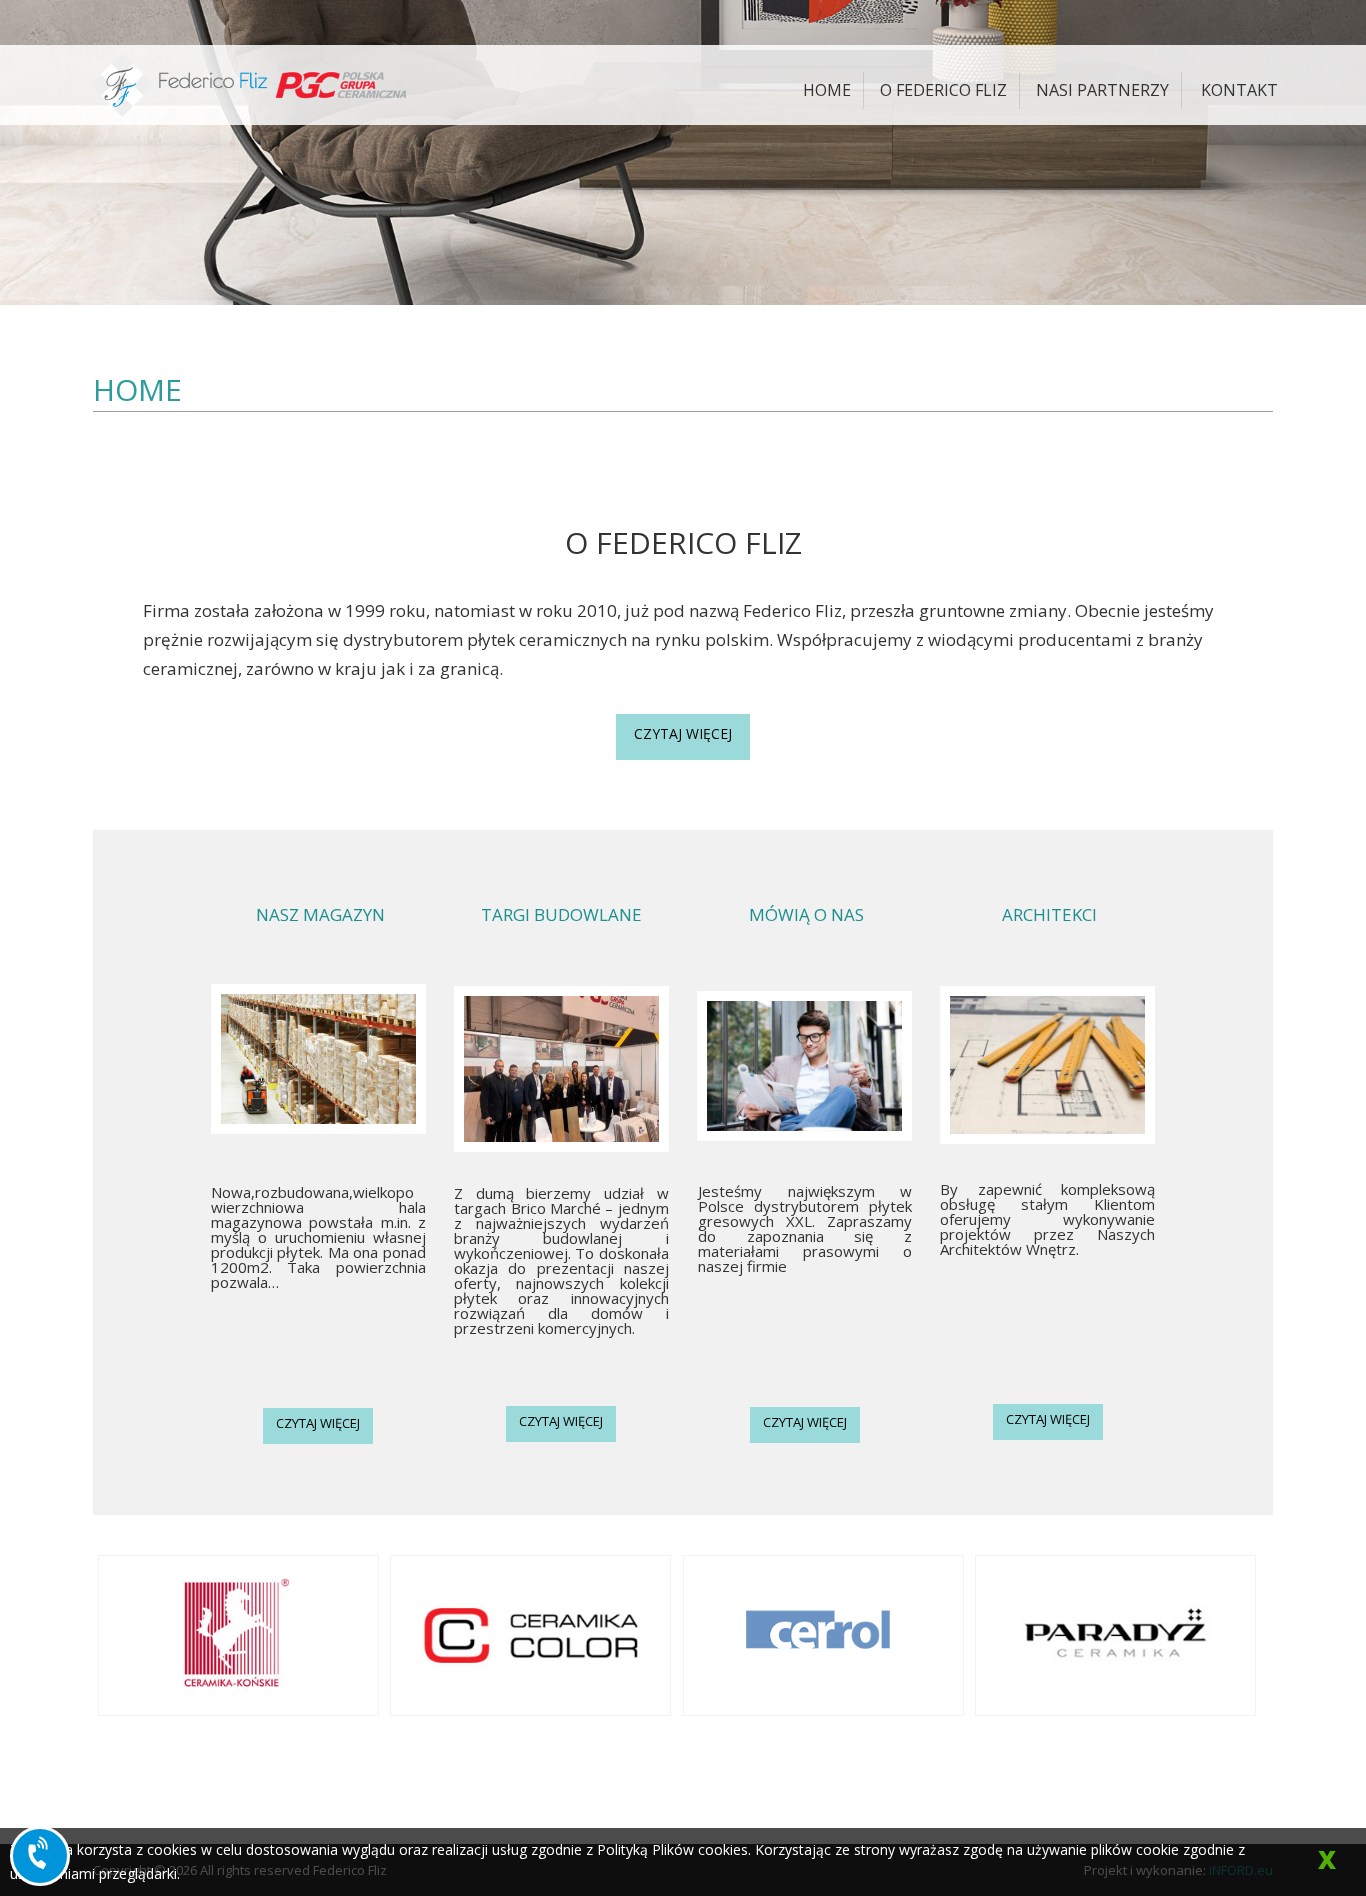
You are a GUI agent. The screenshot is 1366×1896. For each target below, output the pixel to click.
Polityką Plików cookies (672, 1849)
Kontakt (1239, 90)
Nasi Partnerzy (1102, 90)
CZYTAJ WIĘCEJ (683, 733)
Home (827, 90)
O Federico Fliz (943, 90)
